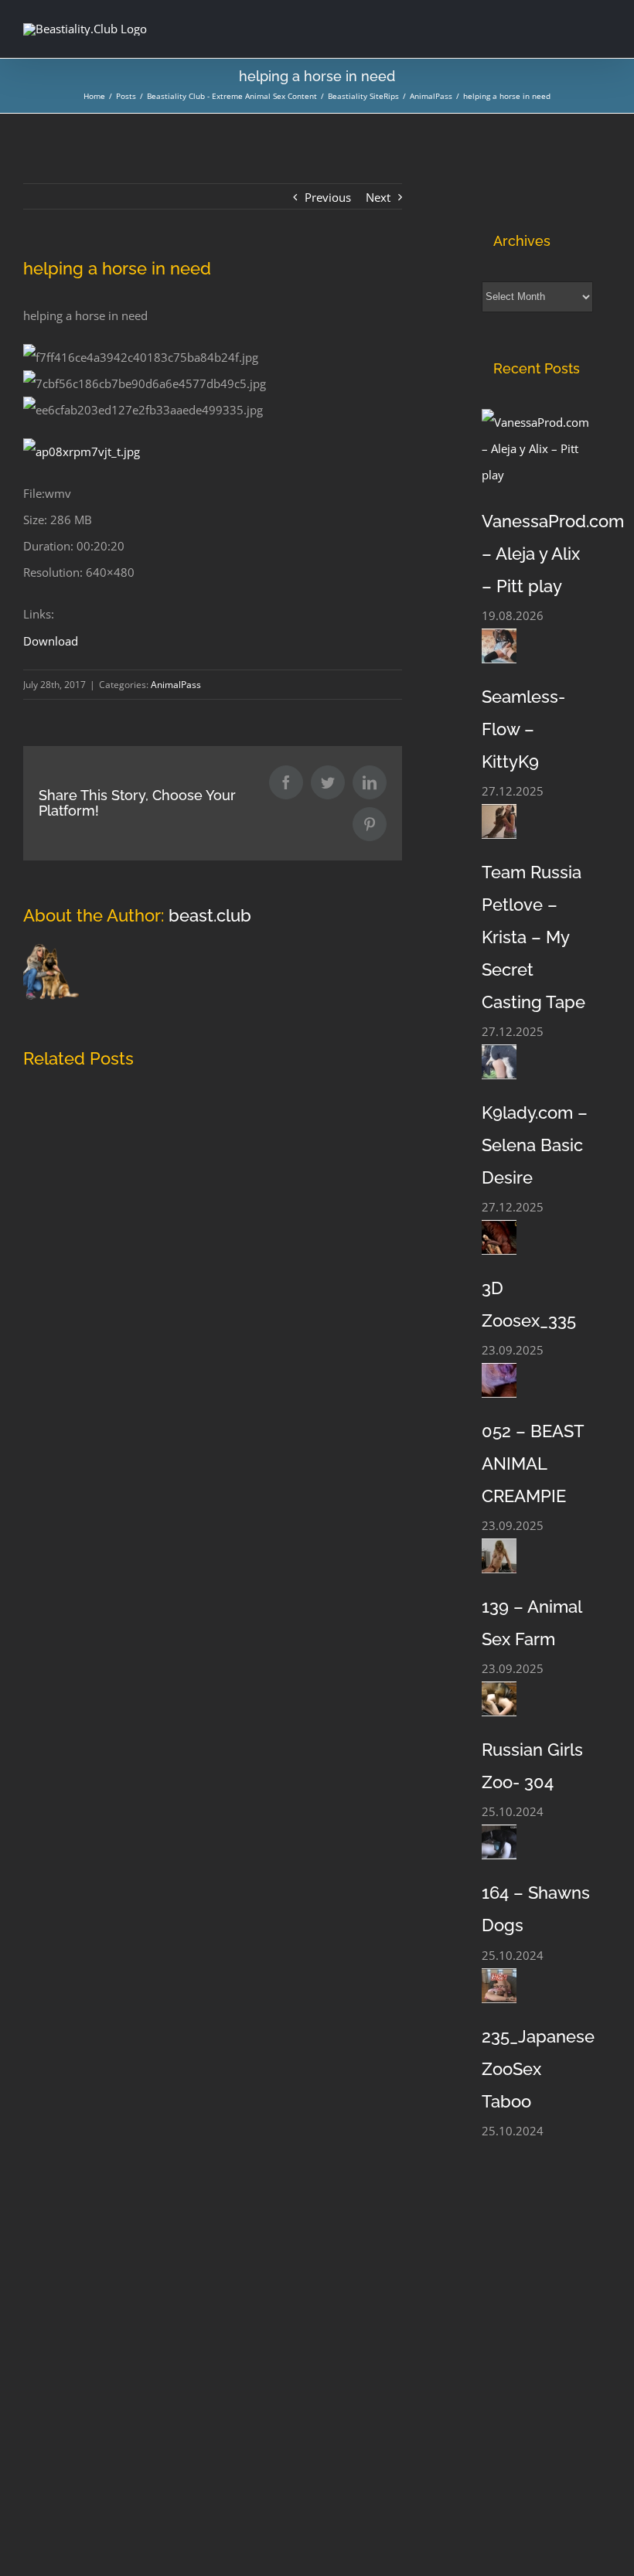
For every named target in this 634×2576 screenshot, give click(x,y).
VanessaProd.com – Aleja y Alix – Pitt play (553, 554)
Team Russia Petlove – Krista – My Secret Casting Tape (533, 937)
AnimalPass (176, 685)
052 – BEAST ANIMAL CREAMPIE (533, 1463)
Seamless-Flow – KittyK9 (523, 729)
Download (51, 641)
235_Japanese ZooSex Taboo (538, 2069)
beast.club (210, 915)
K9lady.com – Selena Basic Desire (535, 1145)
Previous (328, 197)
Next (378, 197)
